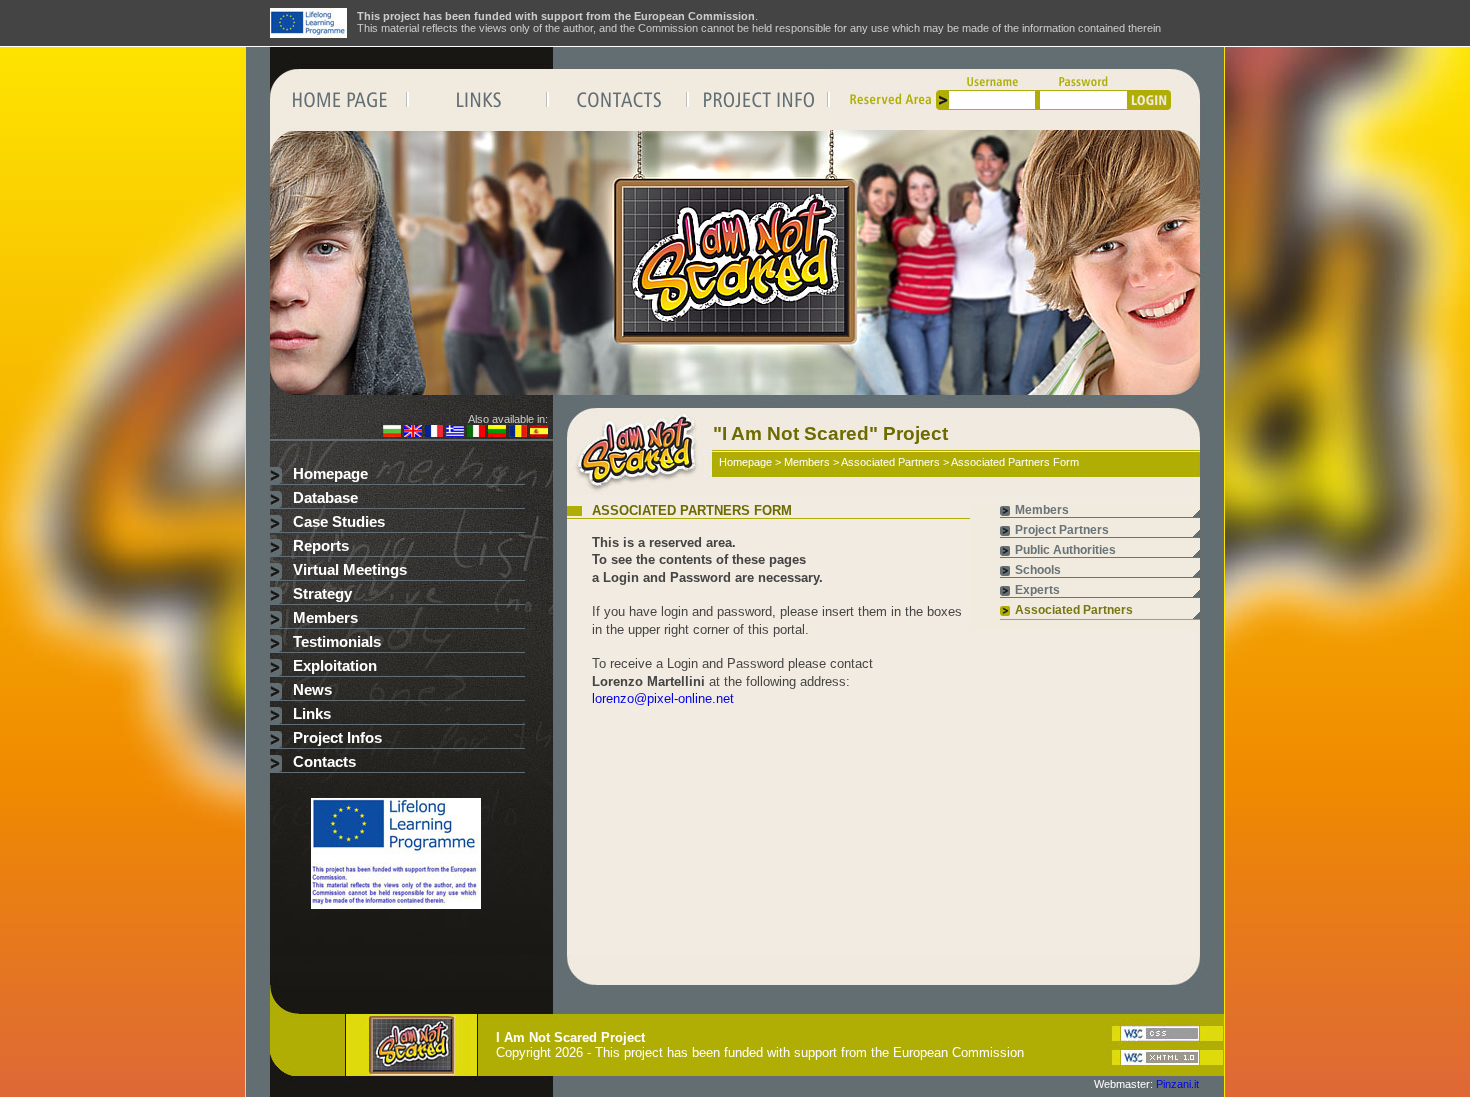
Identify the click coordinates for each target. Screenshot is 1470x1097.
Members (325, 618)
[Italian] (476, 433)
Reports (321, 546)
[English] (413, 433)
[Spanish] (539, 433)
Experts (1037, 590)
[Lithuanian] (497, 433)
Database (325, 498)
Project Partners (1062, 530)
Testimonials (337, 642)
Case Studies (339, 522)
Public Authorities (1065, 550)
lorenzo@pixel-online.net (663, 698)
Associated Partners (890, 462)
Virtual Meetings (350, 570)
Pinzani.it (1177, 1084)
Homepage (330, 474)
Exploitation (335, 666)
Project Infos (337, 738)
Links (312, 714)
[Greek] (455, 433)
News (312, 690)
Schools (1038, 570)
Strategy (322, 594)
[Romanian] (518, 433)
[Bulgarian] (392, 433)
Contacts (324, 762)
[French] (434, 433)
